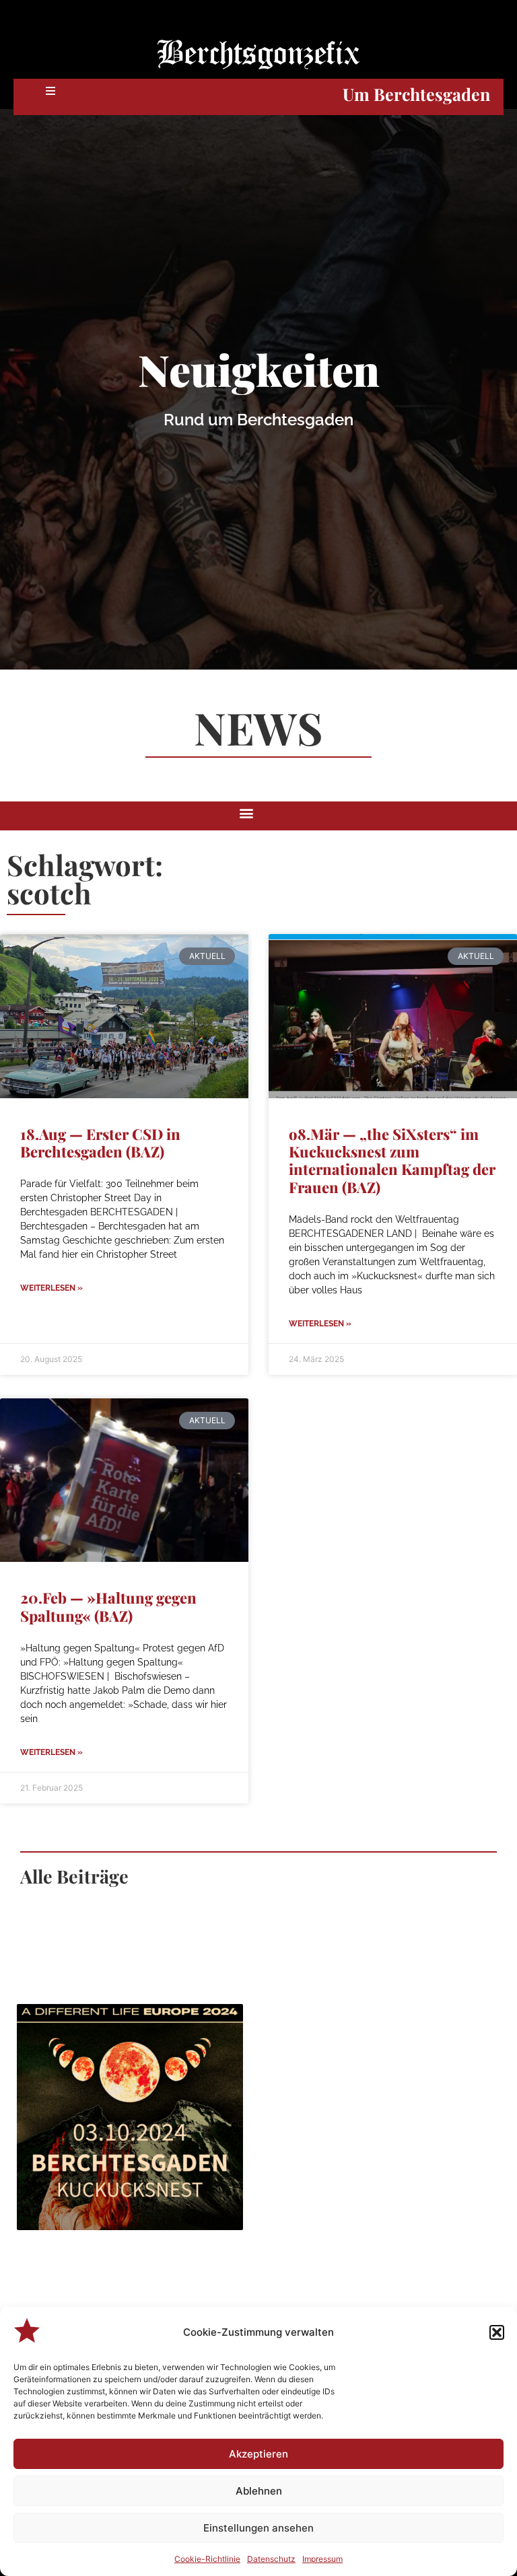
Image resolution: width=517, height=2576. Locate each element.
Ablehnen (259, 2491)
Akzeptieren (258, 2454)
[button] (497, 2332)
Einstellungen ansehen (258, 2528)
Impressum (322, 2559)
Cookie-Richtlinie (207, 2559)
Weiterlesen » (51, 1288)
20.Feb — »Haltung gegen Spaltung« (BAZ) (108, 1606)
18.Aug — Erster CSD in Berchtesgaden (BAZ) (100, 1143)
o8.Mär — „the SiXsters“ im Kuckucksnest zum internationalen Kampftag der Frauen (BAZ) (392, 1160)
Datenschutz (271, 2559)
